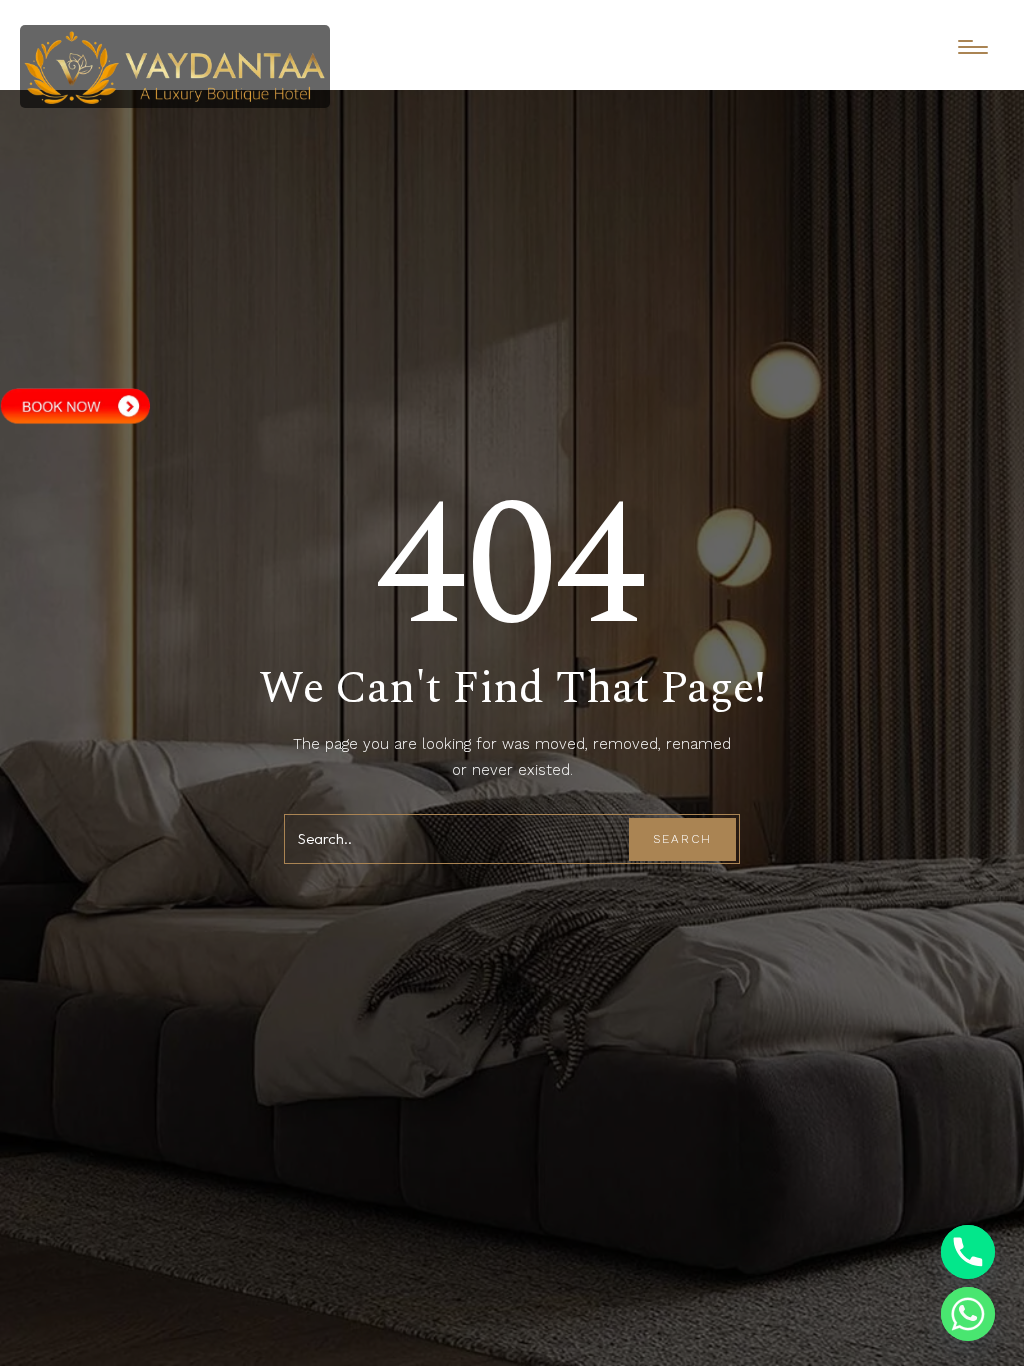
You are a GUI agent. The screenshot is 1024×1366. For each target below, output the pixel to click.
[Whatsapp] (968, 1314)
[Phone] (968, 1252)
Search (682, 839)
